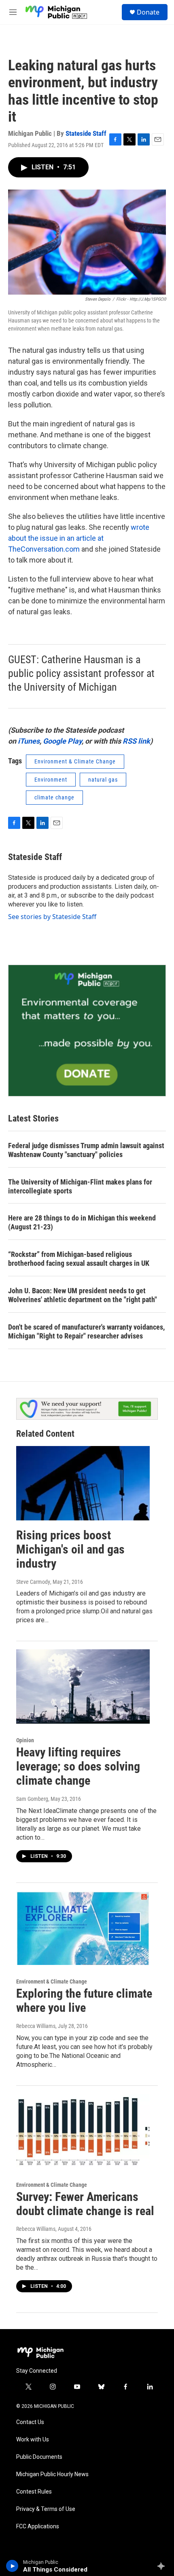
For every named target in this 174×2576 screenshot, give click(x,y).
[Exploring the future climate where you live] (83, 1928)
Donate (148, 12)
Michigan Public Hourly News (52, 2474)
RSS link (136, 741)
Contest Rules (34, 2492)
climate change (54, 797)
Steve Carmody (33, 1582)
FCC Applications (38, 2526)
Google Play (62, 741)
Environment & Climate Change (75, 761)
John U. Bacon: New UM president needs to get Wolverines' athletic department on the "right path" (83, 1295)
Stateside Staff (86, 133)
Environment (51, 780)
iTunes (29, 741)
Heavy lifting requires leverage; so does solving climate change (78, 1766)
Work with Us (33, 2440)
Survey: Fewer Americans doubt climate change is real (85, 2204)
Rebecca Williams (36, 2026)
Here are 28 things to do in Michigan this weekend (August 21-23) (82, 1222)
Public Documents (39, 2457)
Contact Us (30, 2422)
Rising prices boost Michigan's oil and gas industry (70, 1549)
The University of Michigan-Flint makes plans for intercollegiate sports (80, 1186)
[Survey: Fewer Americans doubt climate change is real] (83, 2131)
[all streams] (163, 2566)
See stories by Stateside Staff (52, 917)
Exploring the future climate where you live (84, 2001)
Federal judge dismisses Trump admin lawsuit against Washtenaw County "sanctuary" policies (86, 1150)
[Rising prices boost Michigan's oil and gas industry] (83, 1483)
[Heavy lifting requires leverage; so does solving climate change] (83, 1686)
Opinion (25, 1740)
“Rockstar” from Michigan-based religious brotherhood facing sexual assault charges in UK (79, 1259)
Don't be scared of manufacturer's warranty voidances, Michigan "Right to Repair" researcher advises (86, 1331)
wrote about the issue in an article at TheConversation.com (79, 538)
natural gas (103, 780)
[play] (12, 2566)
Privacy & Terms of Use (46, 2509)
